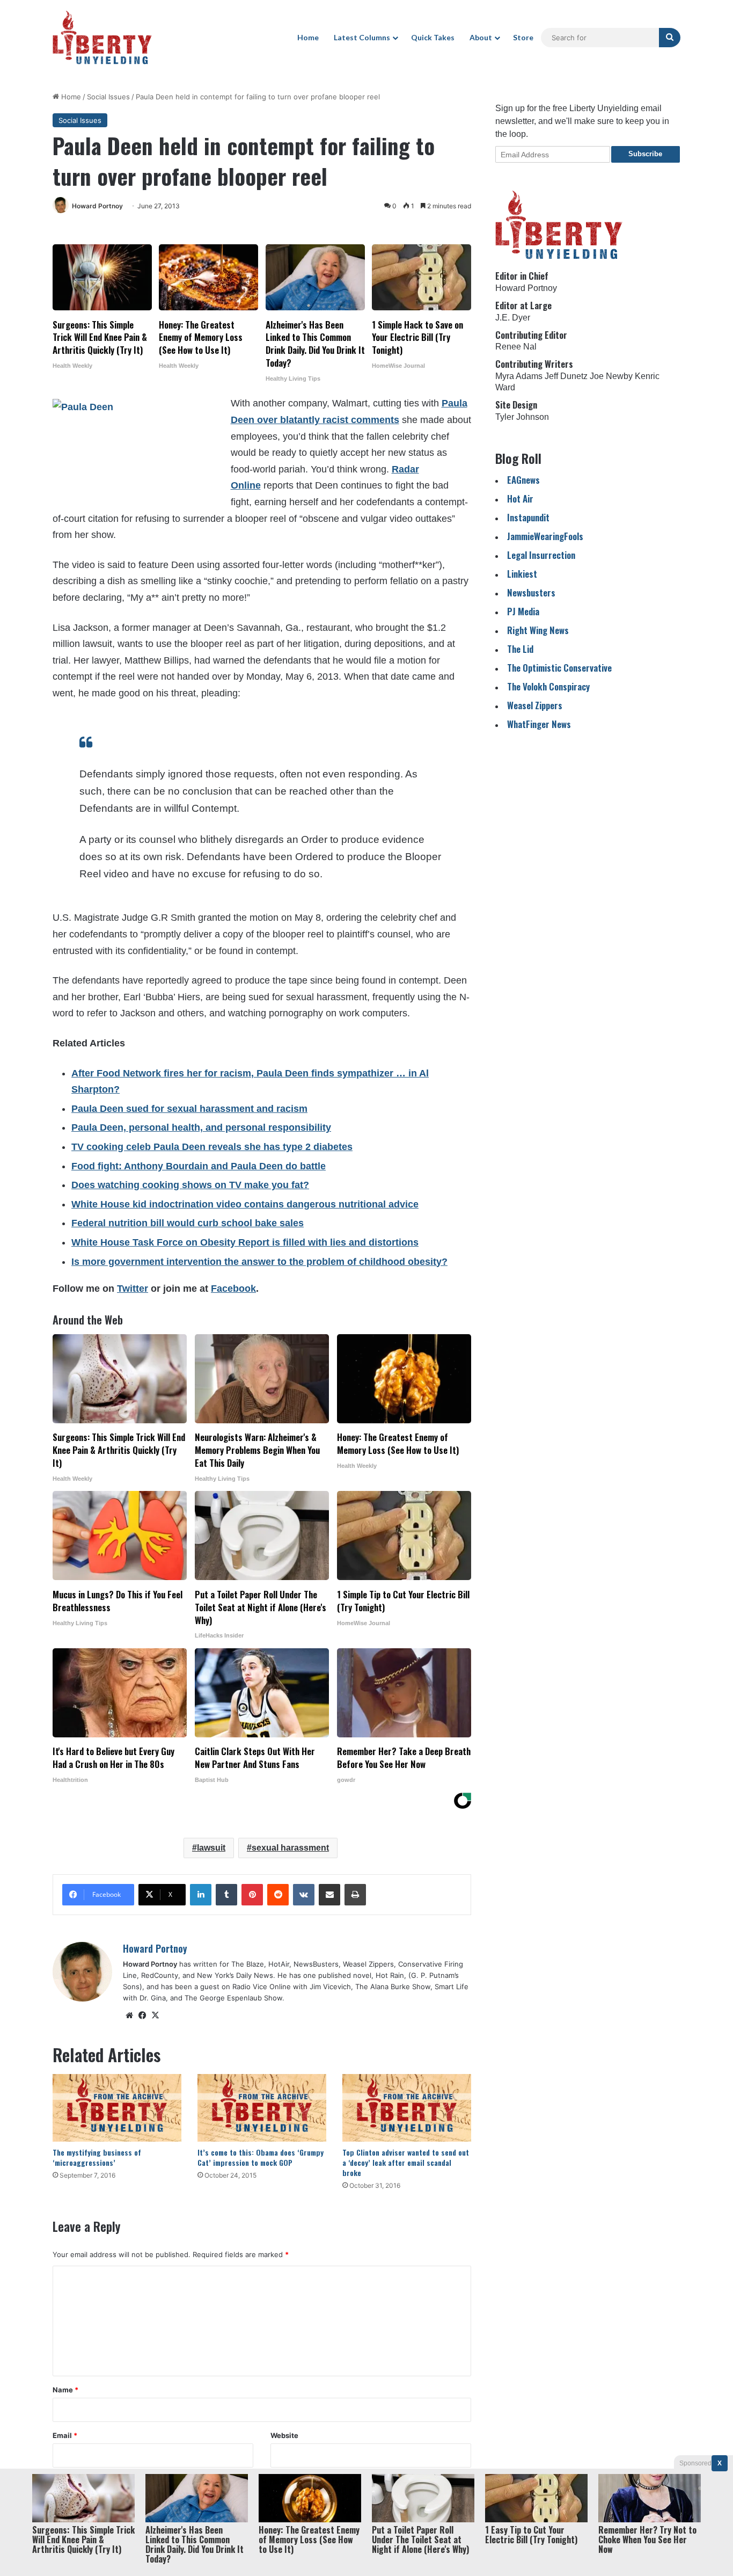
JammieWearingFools (545, 536)
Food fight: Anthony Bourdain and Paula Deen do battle (199, 1166)
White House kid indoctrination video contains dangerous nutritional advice (245, 1204)
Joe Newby (611, 376)
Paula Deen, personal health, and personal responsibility (201, 1127)
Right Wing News (538, 630)
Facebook (233, 1289)
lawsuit (211, 1848)
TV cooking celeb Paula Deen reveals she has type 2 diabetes (212, 1147)
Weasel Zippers (535, 705)
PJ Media (523, 611)
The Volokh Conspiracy (548, 686)
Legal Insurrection (541, 555)
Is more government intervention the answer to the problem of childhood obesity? (259, 1262)
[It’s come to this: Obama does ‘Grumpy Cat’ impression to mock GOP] (262, 2108)
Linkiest (522, 574)
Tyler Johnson (522, 417)
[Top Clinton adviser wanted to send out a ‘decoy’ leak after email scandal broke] (407, 2108)
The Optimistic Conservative (559, 668)
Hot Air (520, 499)
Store (523, 37)
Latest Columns (362, 37)
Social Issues (108, 97)
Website (284, 2435)
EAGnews (523, 480)
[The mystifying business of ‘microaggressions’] (117, 2108)
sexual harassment (290, 1848)
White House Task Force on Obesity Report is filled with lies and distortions (245, 1242)
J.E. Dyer (513, 318)
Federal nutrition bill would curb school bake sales (188, 1223)
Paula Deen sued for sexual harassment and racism (189, 1109)
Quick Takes (433, 37)
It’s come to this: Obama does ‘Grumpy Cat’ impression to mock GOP (261, 2157)
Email (65, 2435)
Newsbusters (531, 592)
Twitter (133, 1289)
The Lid (520, 649)
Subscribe (645, 154)
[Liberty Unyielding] (102, 38)
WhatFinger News (539, 724)
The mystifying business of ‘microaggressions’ (97, 2157)
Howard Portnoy (97, 206)
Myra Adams (519, 376)
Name (65, 2390)
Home (308, 37)
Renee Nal (516, 347)
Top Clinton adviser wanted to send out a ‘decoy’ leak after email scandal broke (406, 2162)
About (481, 37)
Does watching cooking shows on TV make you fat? (190, 1185)
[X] (155, 2015)
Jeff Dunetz (566, 376)
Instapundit (528, 517)
